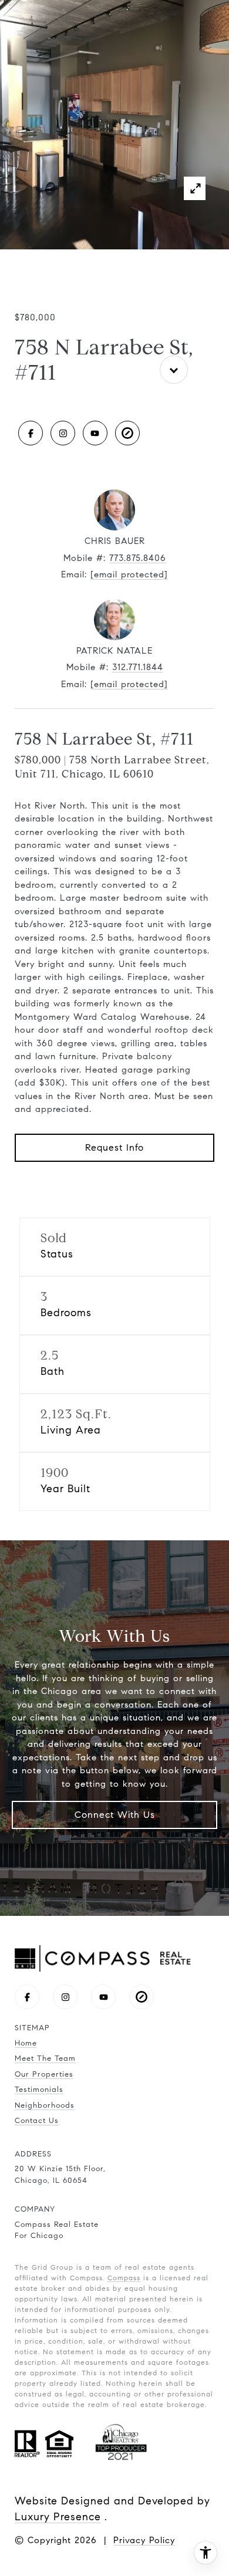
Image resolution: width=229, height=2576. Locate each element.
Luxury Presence (58, 2517)
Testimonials (39, 2090)
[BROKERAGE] (127, 433)
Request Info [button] (114, 1147)
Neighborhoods (45, 2105)
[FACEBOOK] (31, 433)
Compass (124, 2278)
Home (26, 2043)
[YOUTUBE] (95, 433)
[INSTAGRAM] (63, 433)
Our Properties (44, 2074)
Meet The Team (45, 2058)
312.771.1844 (138, 667)
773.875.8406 (138, 558)
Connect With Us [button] (115, 1815)
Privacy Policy (144, 2540)
